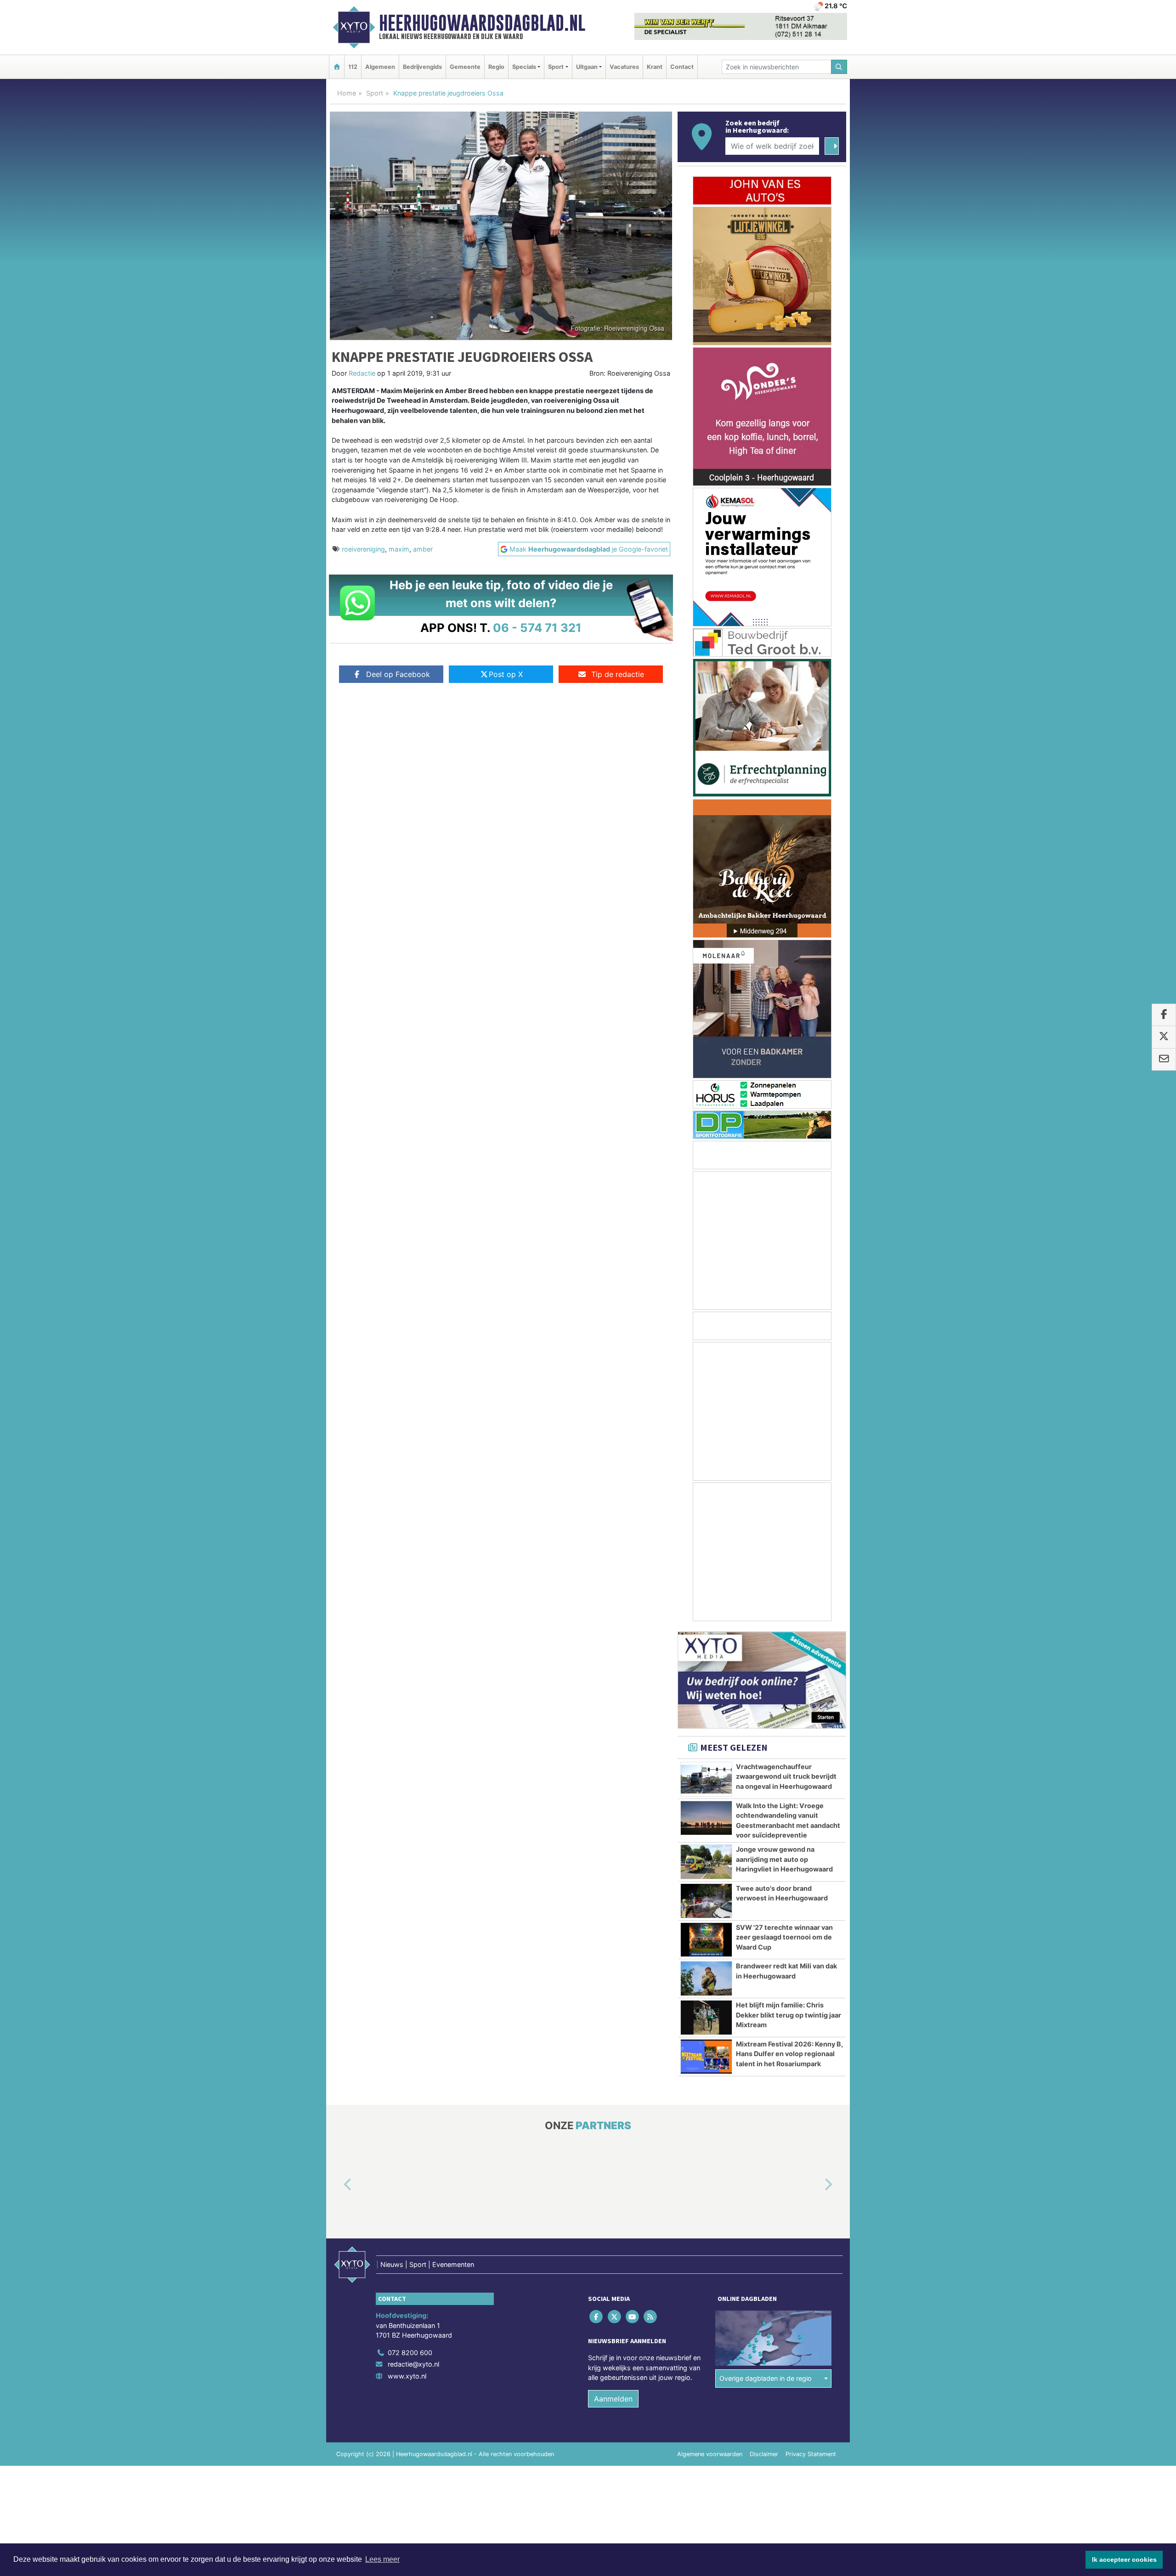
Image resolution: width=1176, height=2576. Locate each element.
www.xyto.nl (407, 2376)
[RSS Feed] (651, 2316)
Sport (375, 93)
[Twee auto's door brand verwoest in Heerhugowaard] (706, 1901)
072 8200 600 (410, 2353)
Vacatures (624, 67)
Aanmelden (613, 2399)
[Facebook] (597, 2316)
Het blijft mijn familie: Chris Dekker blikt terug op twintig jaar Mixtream (789, 2015)
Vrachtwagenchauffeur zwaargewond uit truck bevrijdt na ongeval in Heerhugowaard (786, 1776)
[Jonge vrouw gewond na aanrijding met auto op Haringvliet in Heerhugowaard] (706, 1862)
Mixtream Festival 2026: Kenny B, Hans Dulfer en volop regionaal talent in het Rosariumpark (789, 2054)
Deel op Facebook (398, 674)
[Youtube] (633, 2316)
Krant (655, 67)
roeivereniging (363, 549)
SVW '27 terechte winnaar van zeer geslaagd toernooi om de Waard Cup (784, 1937)
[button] (337, 2185)
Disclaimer (764, 2454)
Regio (496, 67)
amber (423, 549)
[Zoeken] (839, 67)
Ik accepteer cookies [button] (1124, 2559)
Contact (682, 67)
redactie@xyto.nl (413, 2364)
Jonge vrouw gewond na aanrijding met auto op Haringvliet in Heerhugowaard (784, 1859)
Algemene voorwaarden (710, 2454)
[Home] (337, 67)
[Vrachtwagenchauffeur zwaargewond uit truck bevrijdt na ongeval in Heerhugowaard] (706, 1779)
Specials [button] (524, 67)
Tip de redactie (618, 674)
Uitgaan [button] (587, 67)
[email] (1164, 1060)
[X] (615, 2316)
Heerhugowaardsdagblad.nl (482, 23)
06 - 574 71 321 (537, 628)
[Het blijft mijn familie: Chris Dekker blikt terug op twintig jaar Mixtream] (706, 2018)
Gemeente (465, 67)
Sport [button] (556, 67)
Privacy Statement (811, 2454)
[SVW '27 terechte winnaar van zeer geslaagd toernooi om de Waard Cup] (706, 1940)
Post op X (506, 674)
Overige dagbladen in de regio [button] (766, 2378)
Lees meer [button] (382, 2559)
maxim (399, 549)
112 (353, 67)
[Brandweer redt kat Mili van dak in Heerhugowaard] (706, 1979)
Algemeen (380, 67)
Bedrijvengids (422, 67)
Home (347, 93)
